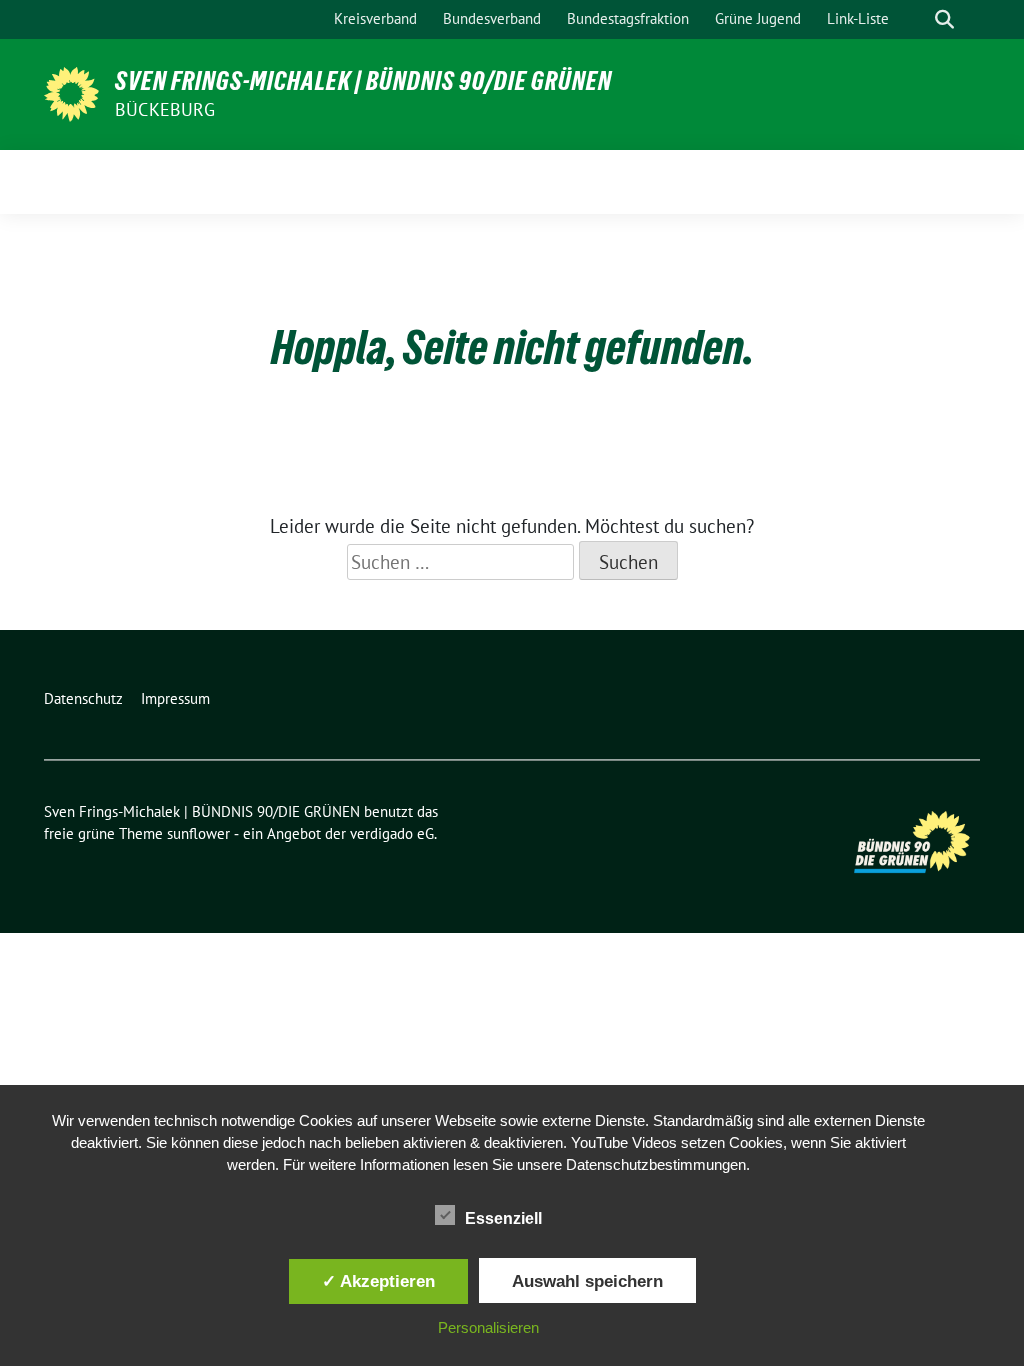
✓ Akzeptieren (378, 1281)
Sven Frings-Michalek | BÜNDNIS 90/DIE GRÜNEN (363, 81)
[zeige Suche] (944, 19)
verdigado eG (392, 833)
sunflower (198, 833)
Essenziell (503, 1218)
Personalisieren (488, 1327)
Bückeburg (165, 109)
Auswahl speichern (587, 1281)
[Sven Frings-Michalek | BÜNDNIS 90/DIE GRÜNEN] (71, 92)
